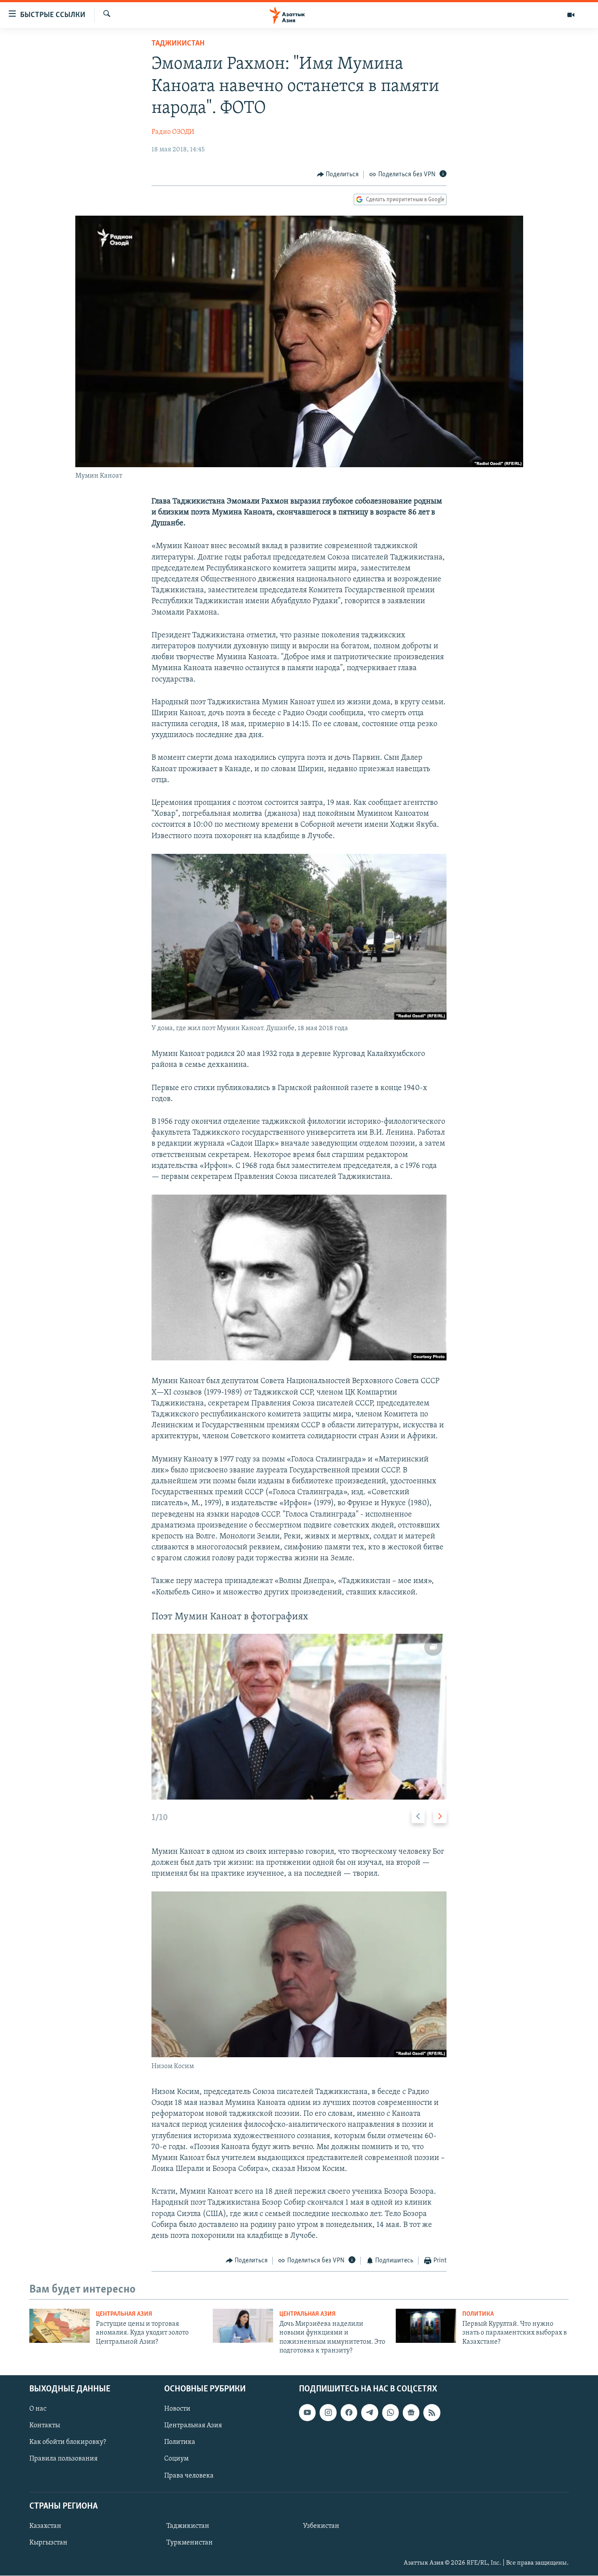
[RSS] (432, 2413)
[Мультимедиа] (571, 15)
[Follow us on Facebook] (349, 2413)
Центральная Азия (124, 2314)
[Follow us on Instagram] (328, 2413)
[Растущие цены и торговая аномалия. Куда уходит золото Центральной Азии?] (60, 2326)
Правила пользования (63, 2459)
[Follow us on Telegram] (369, 2413)
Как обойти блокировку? (68, 2443)
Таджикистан (178, 44)
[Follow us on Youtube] (307, 2413)
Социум (176, 2459)
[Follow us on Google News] (411, 2413)
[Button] (338, 175)
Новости (177, 2409)
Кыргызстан (48, 2543)
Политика (478, 2314)
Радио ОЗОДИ (173, 132)
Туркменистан (190, 2543)
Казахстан (45, 2526)
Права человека (189, 2476)
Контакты (45, 2426)
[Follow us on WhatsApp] (390, 2413)
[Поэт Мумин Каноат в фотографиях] (299, 1717)
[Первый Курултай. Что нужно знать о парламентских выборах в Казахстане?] (426, 2326)
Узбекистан (321, 2526)
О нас (38, 2409)
